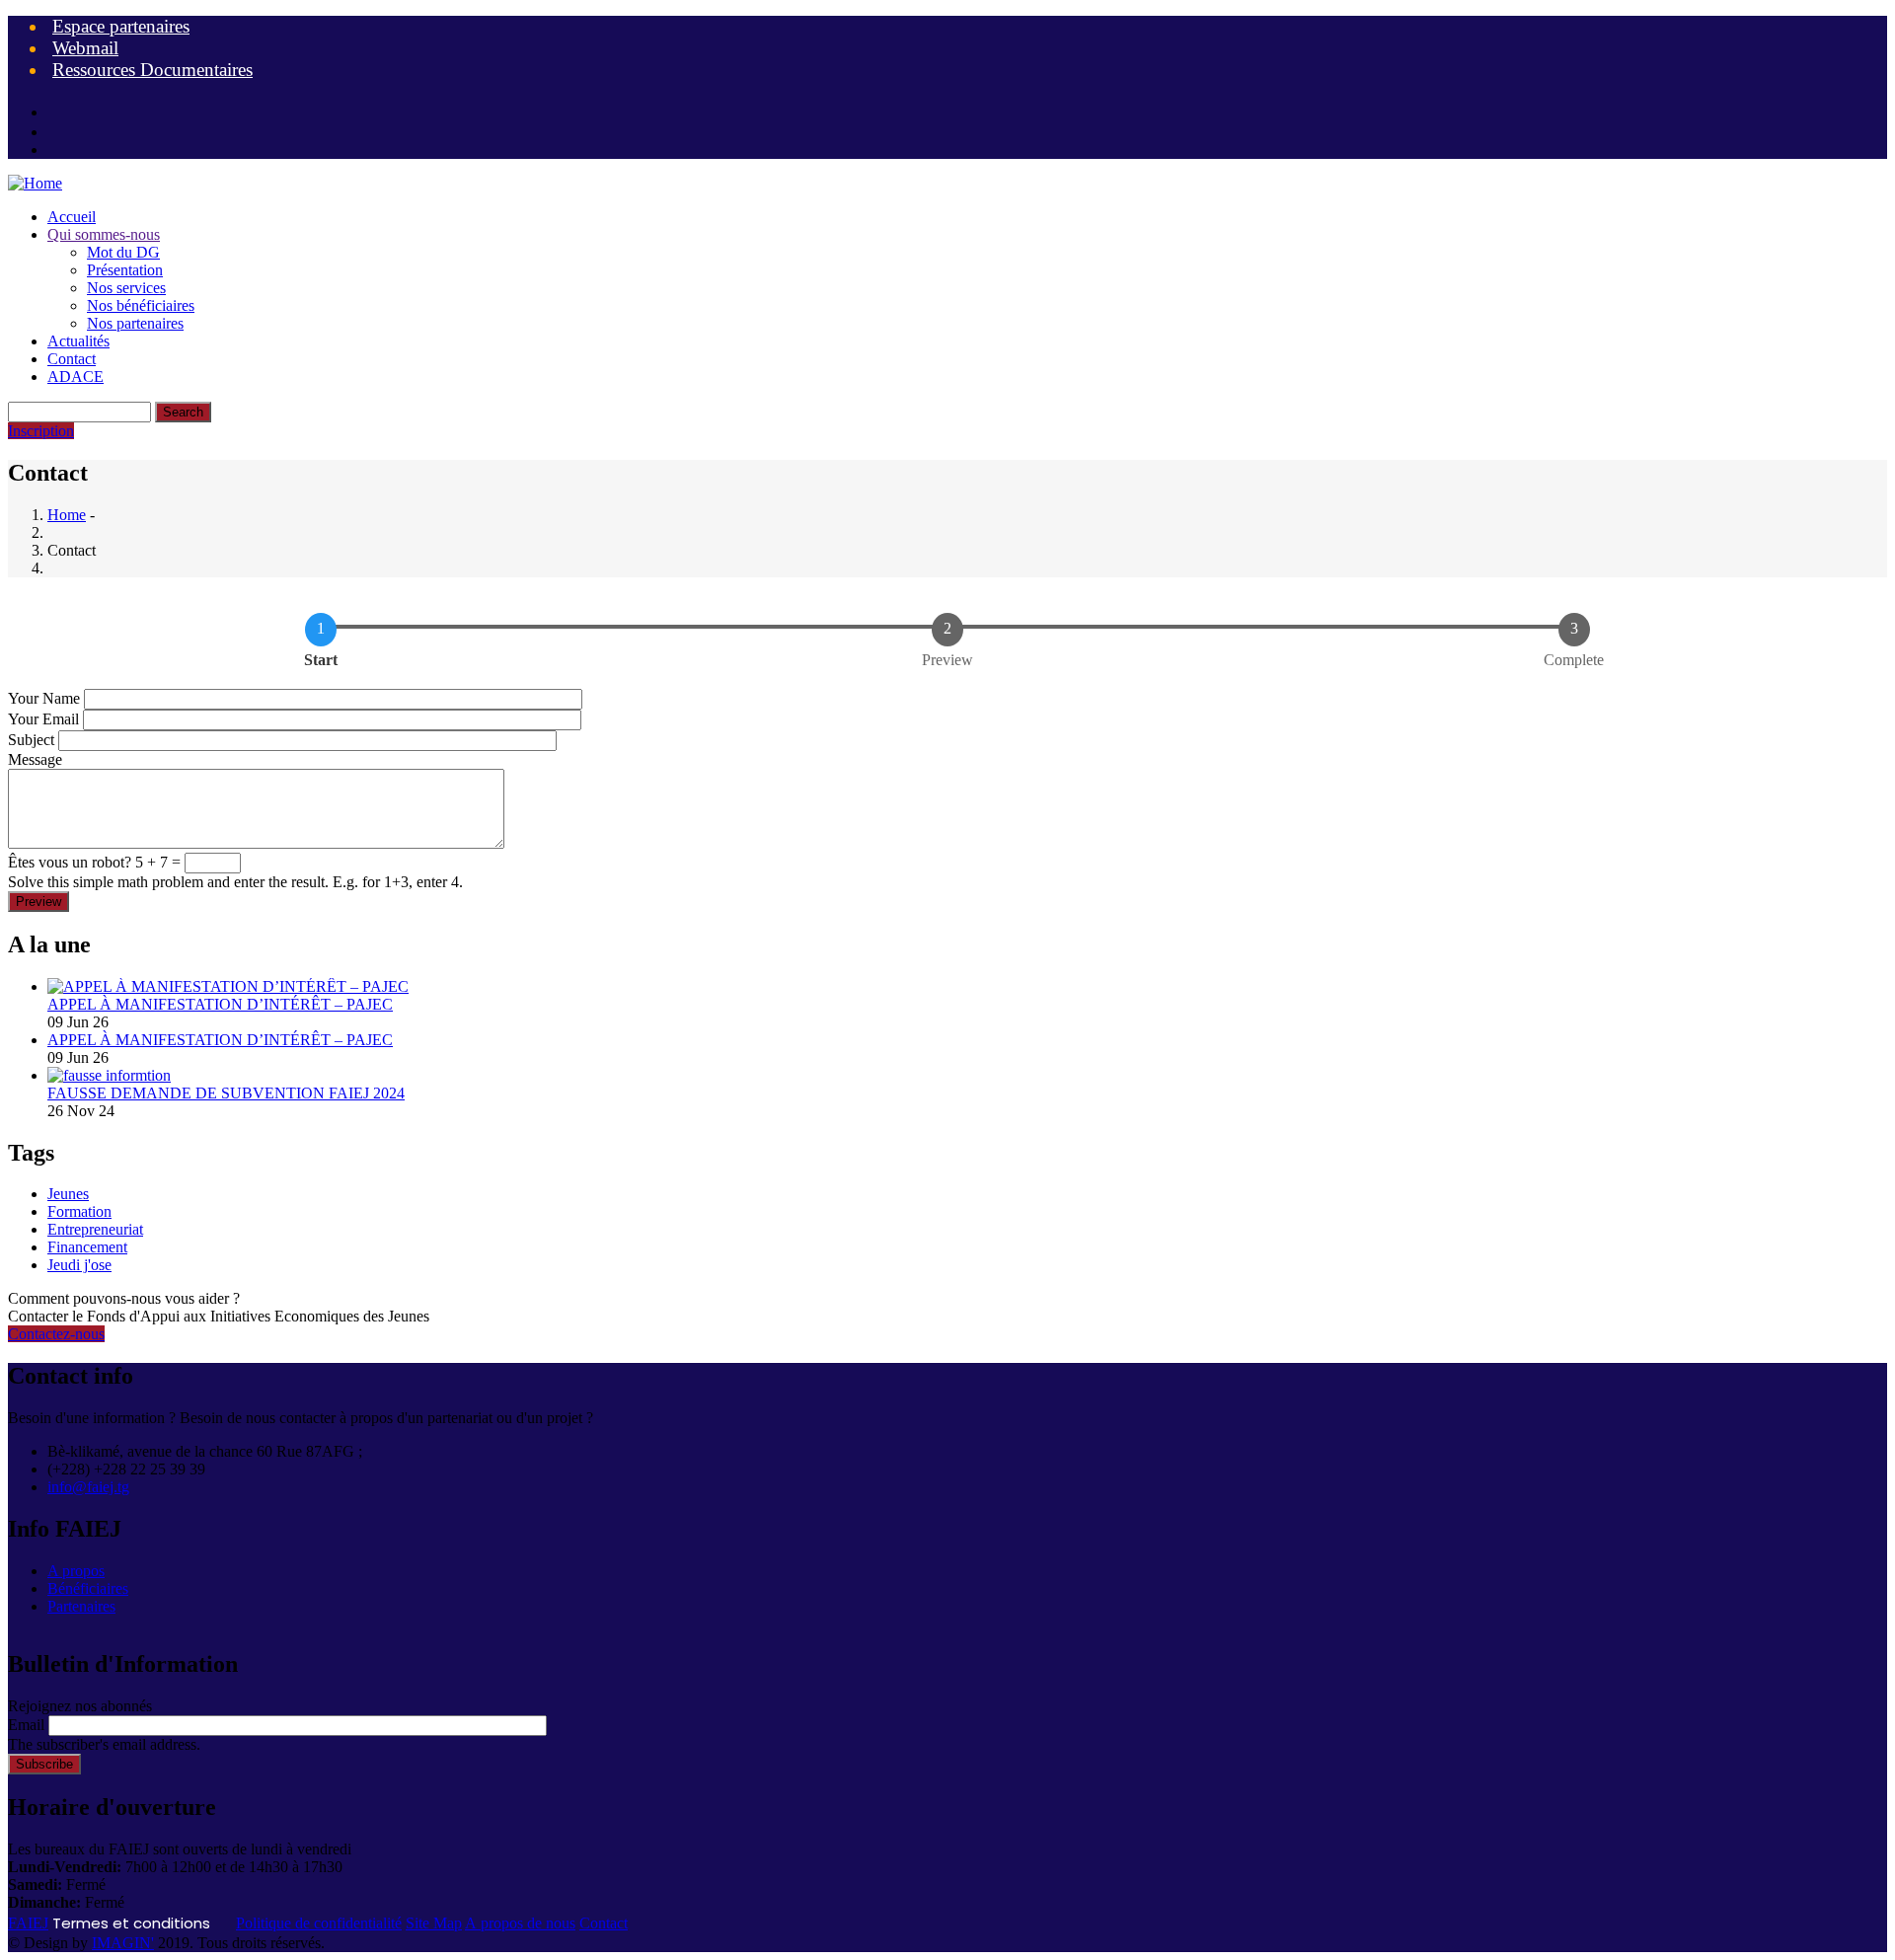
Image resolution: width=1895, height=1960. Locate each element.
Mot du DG (123, 252)
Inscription (41, 431)
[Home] (35, 183)
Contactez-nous (56, 1334)
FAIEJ (28, 1923)
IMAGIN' (123, 1943)
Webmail (85, 48)
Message (35, 759)
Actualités (78, 341)
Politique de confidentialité (319, 1923)
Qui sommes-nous (104, 234)
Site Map (434, 1923)
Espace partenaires (121, 26)
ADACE (76, 377)
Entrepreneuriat (95, 1229)
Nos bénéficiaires (141, 305)
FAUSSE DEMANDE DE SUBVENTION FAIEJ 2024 (226, 1093)
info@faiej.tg (88, 1487)
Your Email (43, 719)
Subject (31, 740)
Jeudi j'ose (79, 1265)
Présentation (125, 270)
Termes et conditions (131, 1923)
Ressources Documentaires (152, 70)
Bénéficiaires (88, 1588)
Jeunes (68, 1194)
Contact (72, 359)
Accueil (72, 217)
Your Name (44, 698)
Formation (79, 1211)
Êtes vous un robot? (70, 862)
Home (67, 515)
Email (26, 1725)
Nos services (126, 288)
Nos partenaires (135, 323)
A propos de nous (520, 1923)
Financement (87, 1247)
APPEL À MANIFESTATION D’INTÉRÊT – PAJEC (220, 1004)
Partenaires (81, 1606)
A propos (76, 1571)
